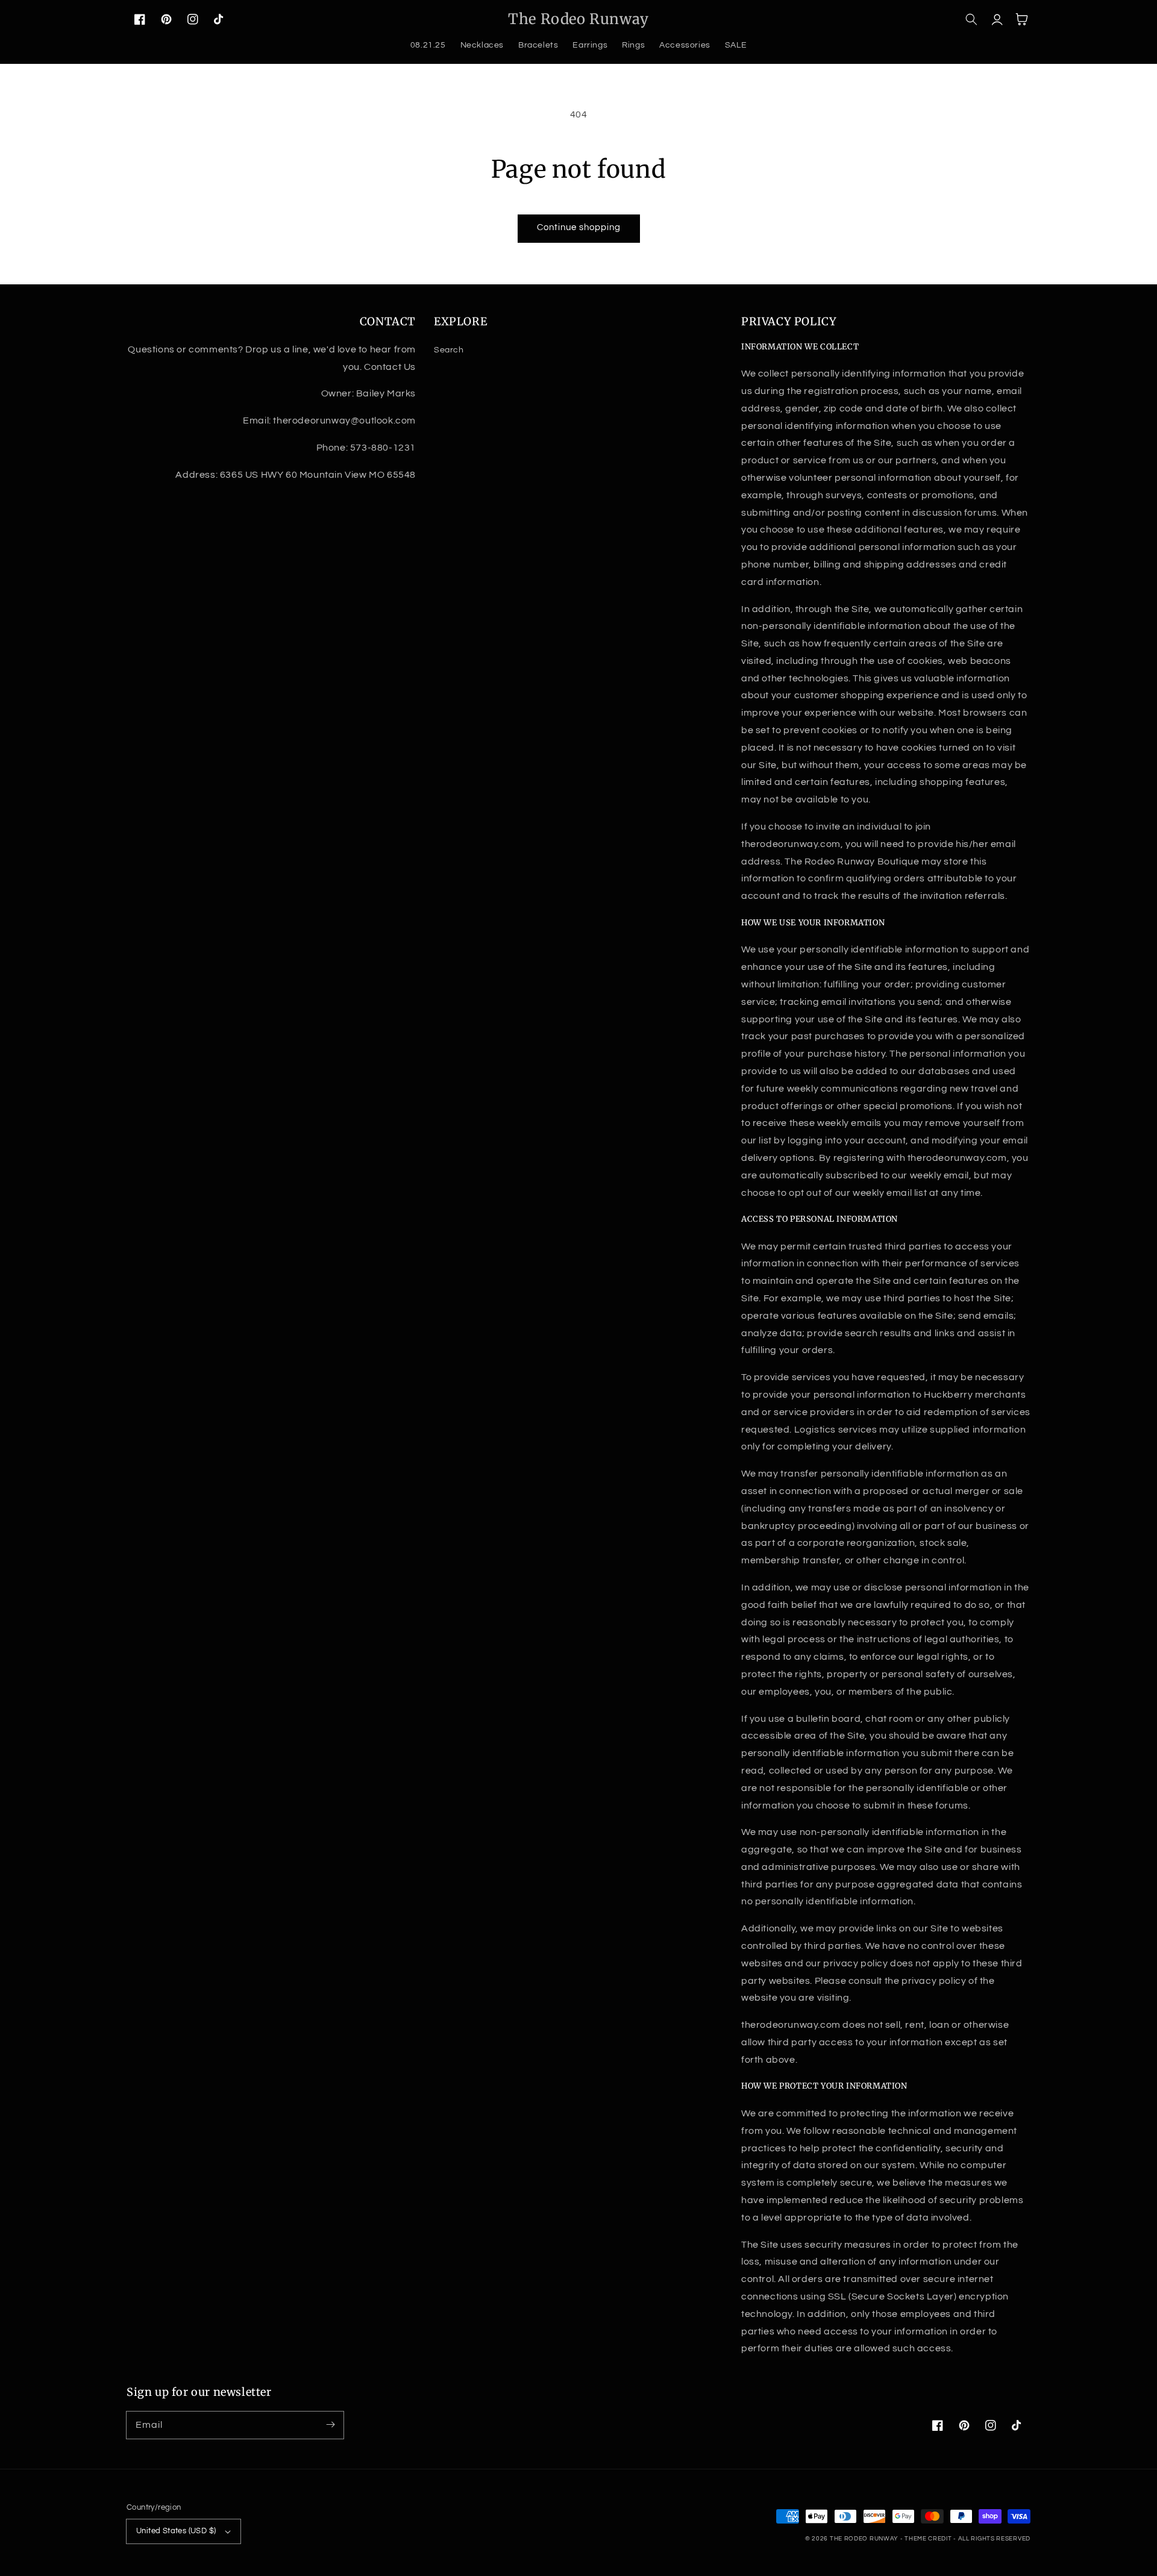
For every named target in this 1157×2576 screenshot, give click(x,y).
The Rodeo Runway (864, 2539)
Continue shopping (579, 227)
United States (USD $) (176, 2531)
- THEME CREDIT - (929, 2539)
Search (449, 350)
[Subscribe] (330, 2425)
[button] (971, 19)
